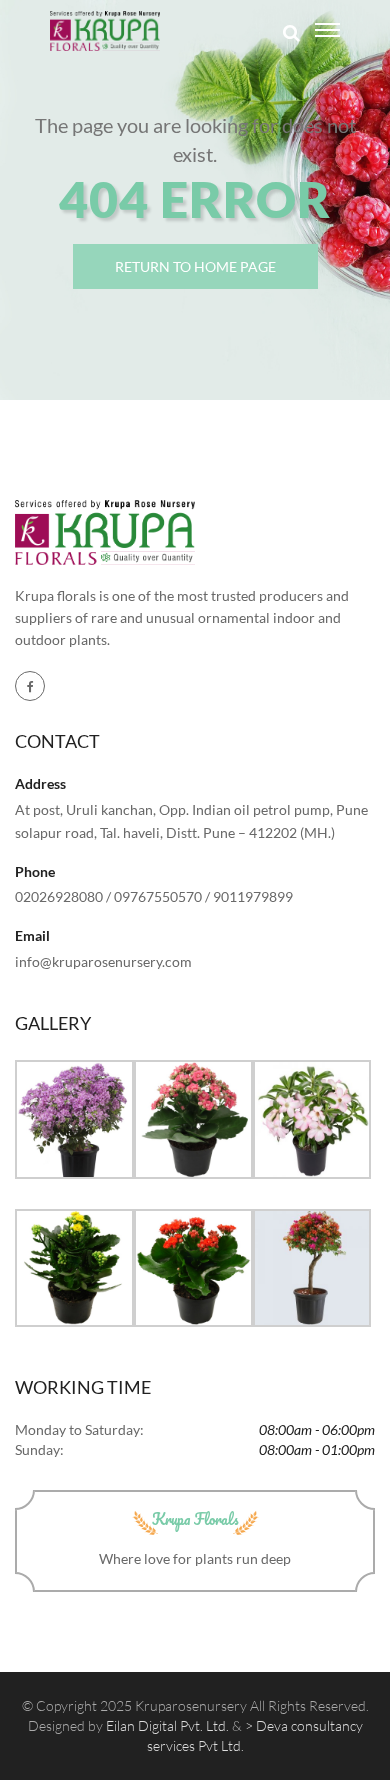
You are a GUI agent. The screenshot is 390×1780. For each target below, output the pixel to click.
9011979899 (253, 896)
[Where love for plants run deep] (105, 30)
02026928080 (59, 896)
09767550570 (158, 896)
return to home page (195, 266)
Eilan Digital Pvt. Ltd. (167, 1725)
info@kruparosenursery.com (103, 961)
